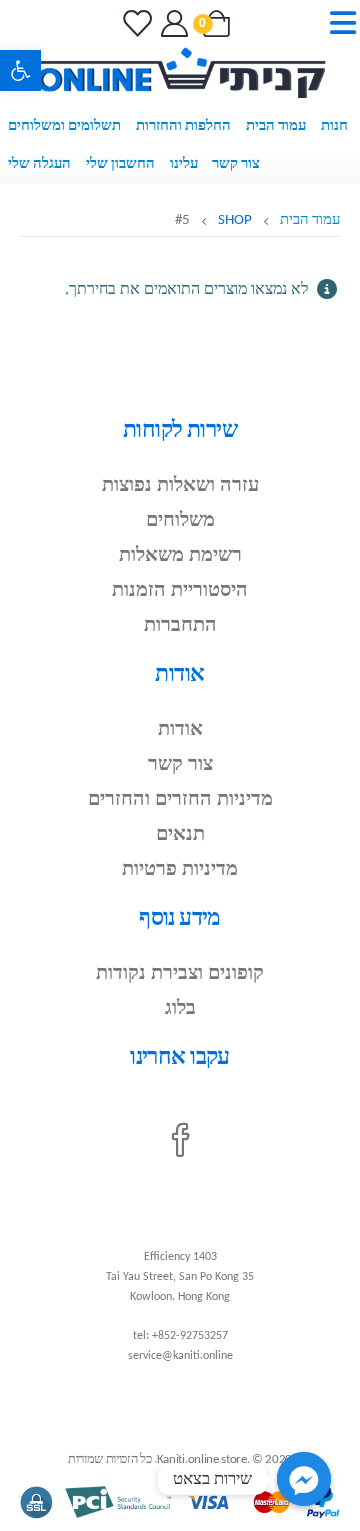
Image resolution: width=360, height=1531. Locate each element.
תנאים (180, 835)
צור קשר (236, 164)
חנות (334, 126)
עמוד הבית (276, 126)
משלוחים (180, 521)
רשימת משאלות (180, 556)
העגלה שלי (39, 164)
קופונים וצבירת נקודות (180, 974)
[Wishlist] (135, 23)
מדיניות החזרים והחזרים (180, 800)
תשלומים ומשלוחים (64, 126)
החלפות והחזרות (183, 126)
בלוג (180, 1009)
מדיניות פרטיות (180, 870)
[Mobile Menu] (336, 23)
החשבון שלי (120, 164)
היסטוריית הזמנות (180, 591)
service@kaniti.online (180, 1356)
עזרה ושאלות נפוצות (180, 486)
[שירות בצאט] (304, 1479)
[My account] (172, 23)
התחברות (180, 626)
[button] (20, 70)
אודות (180, 730)
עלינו (184, 164)
